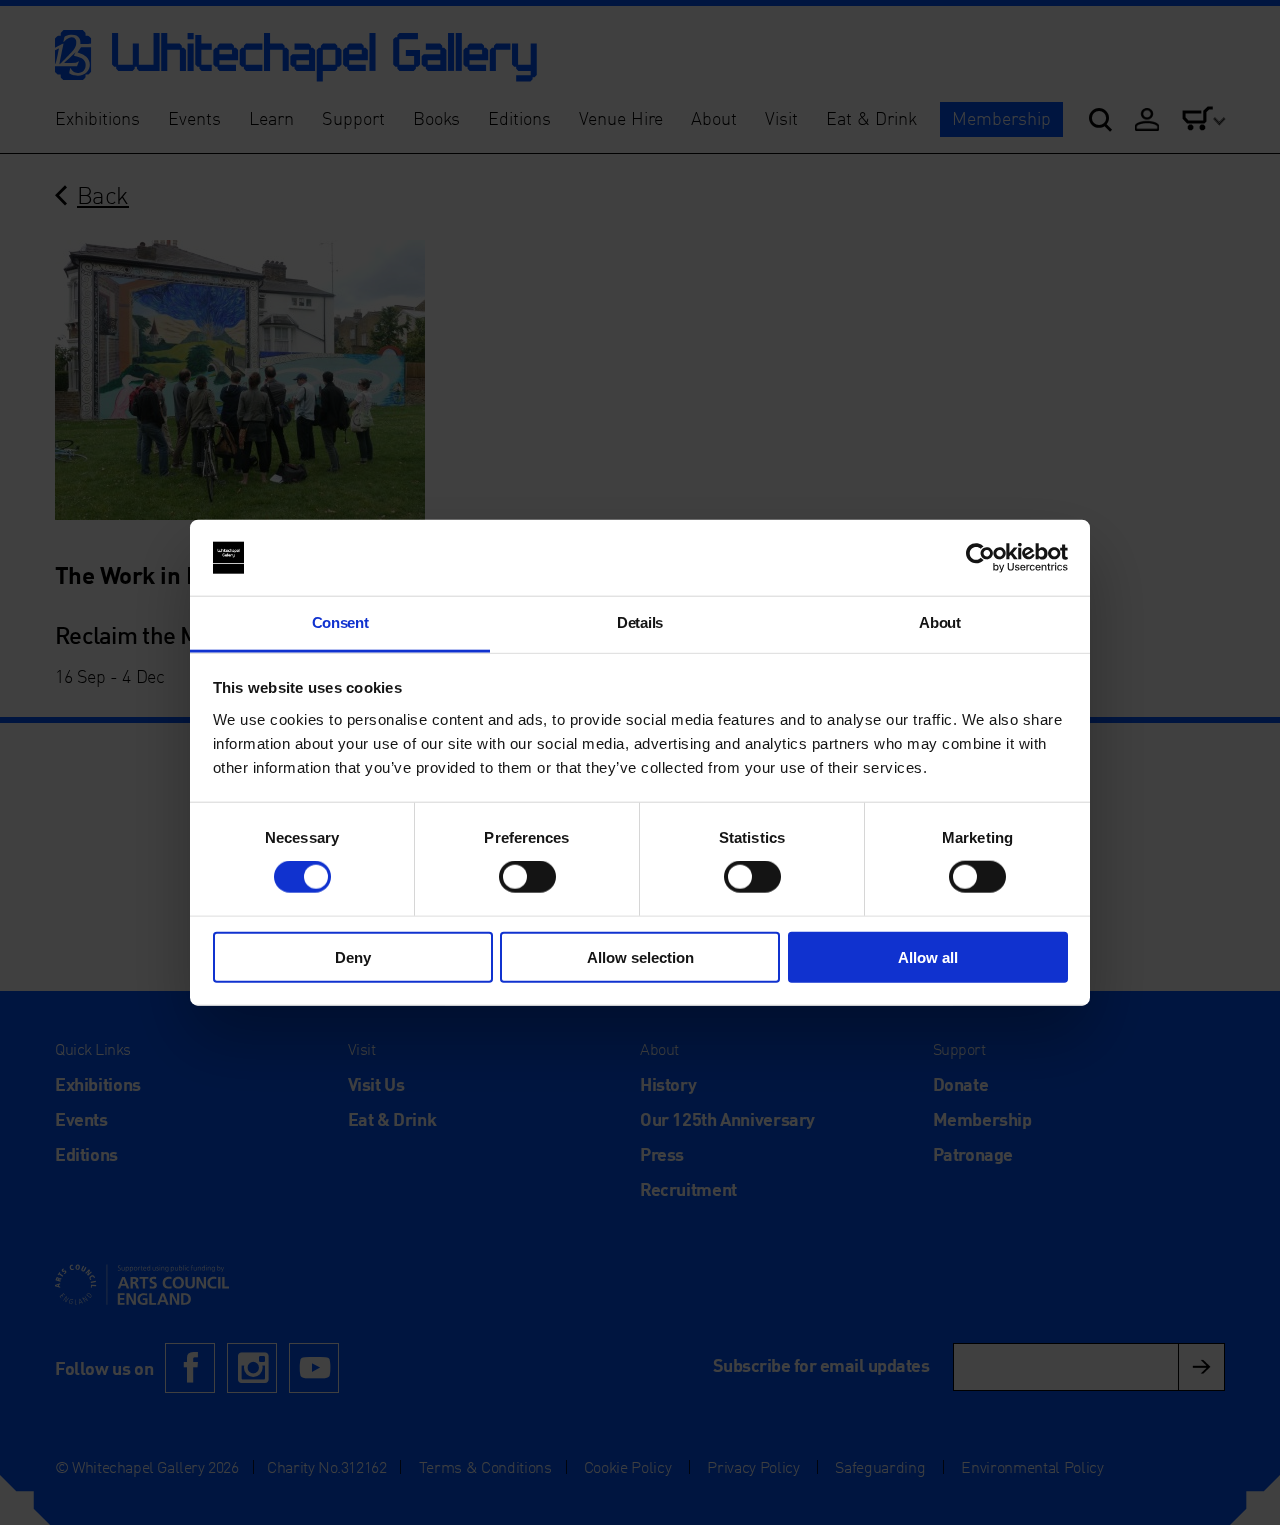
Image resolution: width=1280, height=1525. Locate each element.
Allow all (928, 956)
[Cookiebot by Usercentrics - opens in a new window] (980, 558)
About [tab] (939, 622)
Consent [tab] (340, 622)
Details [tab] (640, 622)
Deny (353, 956)
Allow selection (640, 956)
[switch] (527, 877)
